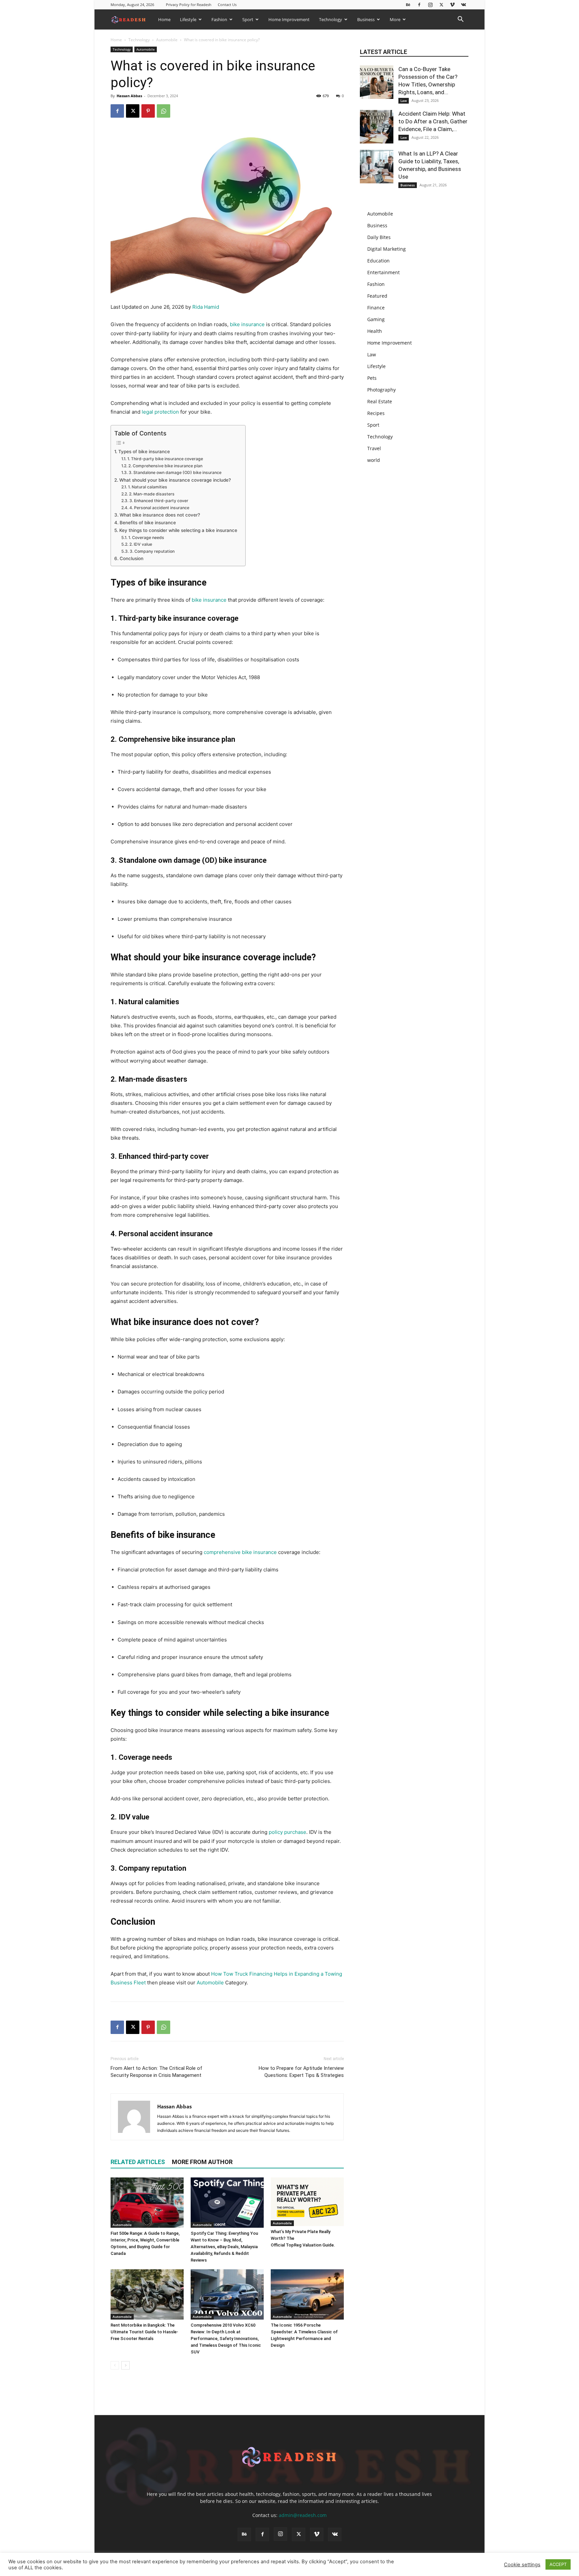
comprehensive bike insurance (240, 1552)
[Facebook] (419, 5)
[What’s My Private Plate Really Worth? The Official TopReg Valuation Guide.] (307, 2202)
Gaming (376, 319)
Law (404, 101)
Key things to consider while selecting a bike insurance (179, 530)
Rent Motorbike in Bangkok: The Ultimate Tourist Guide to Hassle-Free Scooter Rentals (144, 2332)
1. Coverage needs (147, 537)
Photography (381, 390)
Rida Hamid (206, 307)
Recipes (376, 413)
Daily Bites (379, 237)
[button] (460, 20)
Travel (374, 448)
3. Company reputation (152, 551)
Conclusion (132, 558)
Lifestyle (188, 19)
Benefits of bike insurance (149, 523)
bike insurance (247, 324)
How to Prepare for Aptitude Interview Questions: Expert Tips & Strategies (301, 2072)
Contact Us (227, 5)
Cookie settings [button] (522, 2565)
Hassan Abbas (129, 96)
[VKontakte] (463, 5)
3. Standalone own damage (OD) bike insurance (175, 472)
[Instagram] (430, 5)
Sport (248, 19)
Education (378, 261)
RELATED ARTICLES (138, 2162)
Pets (372, 378)
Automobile (167, 40)
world (374, 460)
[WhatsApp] (164, 111)
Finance (376, 308)
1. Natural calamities (148, 487)
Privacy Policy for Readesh (189, 5)
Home (164, 19)
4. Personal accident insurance (160, 508)
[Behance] (408, 5)
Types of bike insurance (145, 452)
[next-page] (125, 2365)
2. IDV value (141, 544)
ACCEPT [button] (558, 2564)
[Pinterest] (148, 111)
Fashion (219, 19)
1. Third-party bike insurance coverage (166, 459)
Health (375, 331)
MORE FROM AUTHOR (202, 2162)
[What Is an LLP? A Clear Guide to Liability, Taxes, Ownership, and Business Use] (377, 167)
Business (366, 19)
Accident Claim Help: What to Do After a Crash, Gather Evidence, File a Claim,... (433, 121)
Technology (331, 19)
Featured (377, 296)
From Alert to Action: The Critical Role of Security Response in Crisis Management (156, 2072)
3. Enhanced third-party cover (159, 501)
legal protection (160, 412)
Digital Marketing (387, 249)
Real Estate (380, 401)
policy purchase (287, 1832)
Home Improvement (289, 19)
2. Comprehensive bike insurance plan (166, 466)
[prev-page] (115, 2365)
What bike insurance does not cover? (160, 515)
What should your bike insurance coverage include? (176, 480)
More (395, 19)
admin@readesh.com (303, 2515)
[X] (441, 5)
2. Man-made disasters (152, 494)
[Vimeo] (452, 5)
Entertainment (383, 272)
